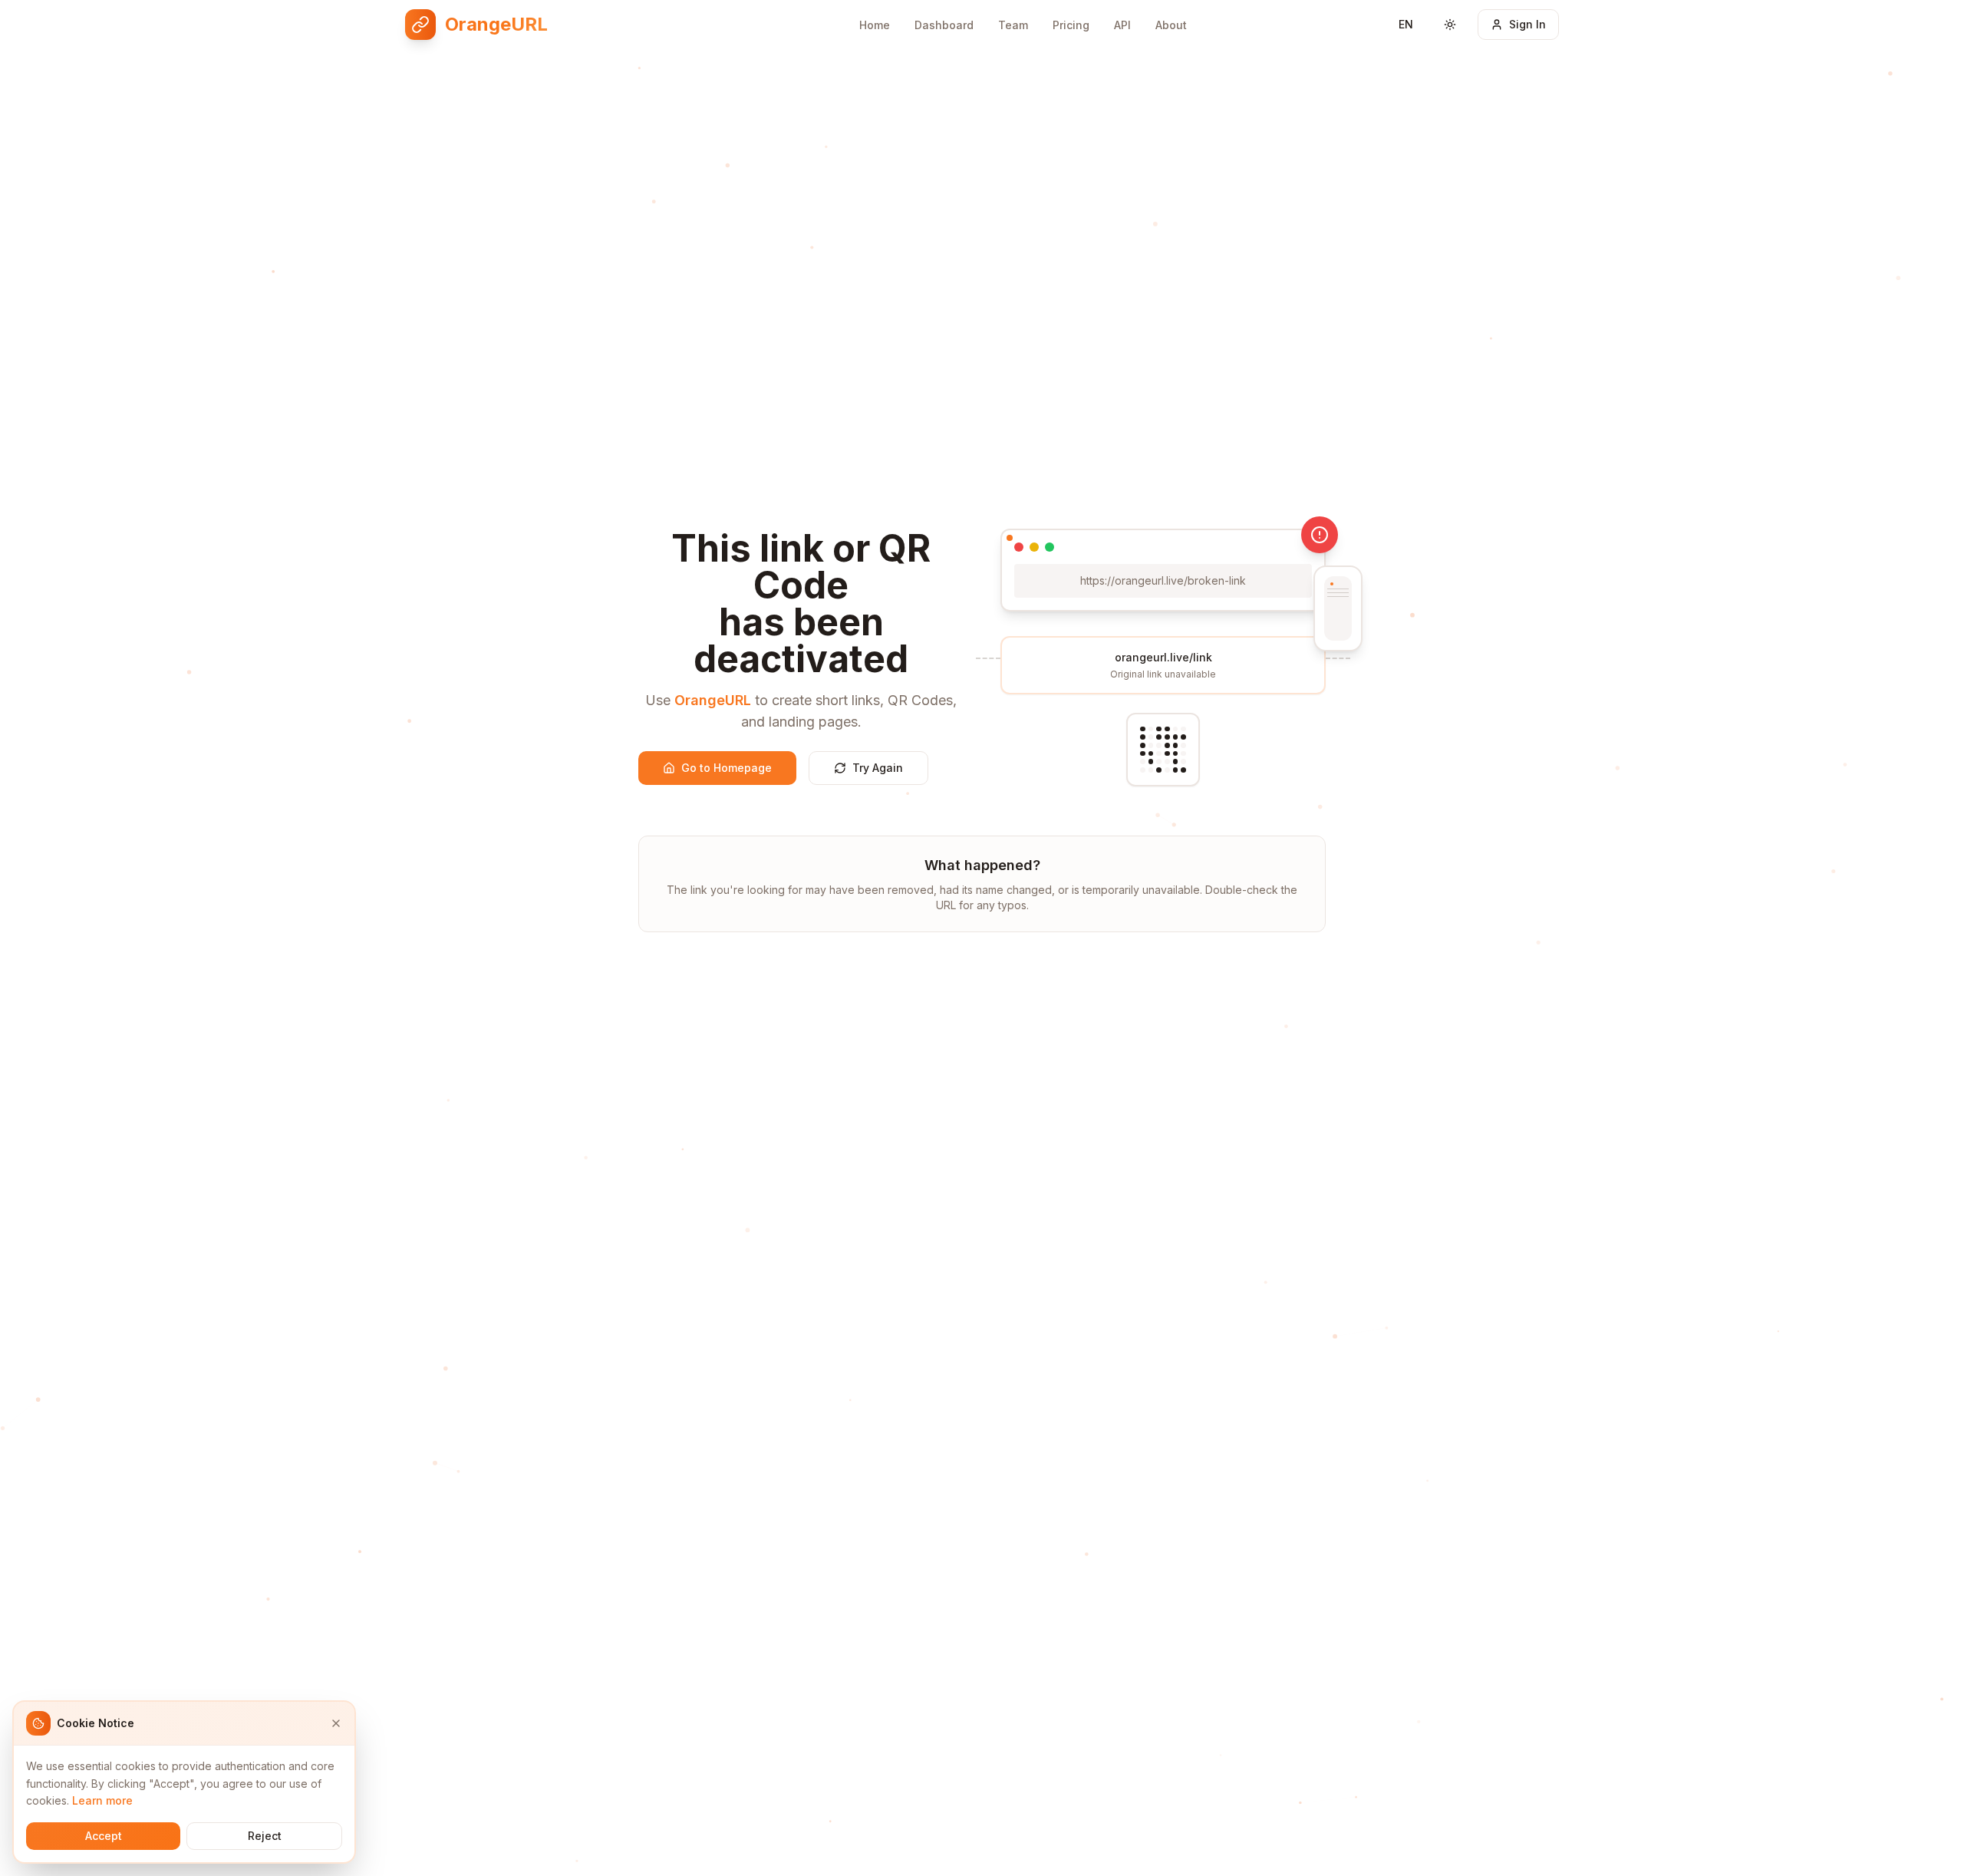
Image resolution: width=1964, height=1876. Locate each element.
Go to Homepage (727, 768)
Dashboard (944, 25)
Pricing (1071, 25)
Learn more (102, 1800)
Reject (265, 1836)
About (1171, 25)
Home (875, 25)
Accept (104, 1836)
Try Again (878, 768)
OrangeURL (713, 700)
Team (1013, 25)
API (1122, 25)
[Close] (336, 1723)
